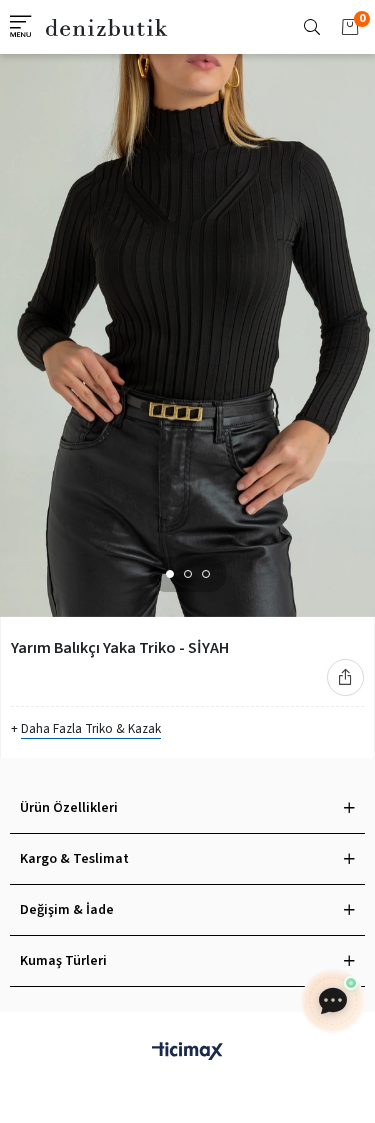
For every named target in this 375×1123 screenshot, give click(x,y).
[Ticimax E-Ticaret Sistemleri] (187, 1052)
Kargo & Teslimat (74, 859)
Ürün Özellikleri (69, 808)
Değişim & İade (67, 910)
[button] (170, 574)
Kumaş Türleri (63, 961)
